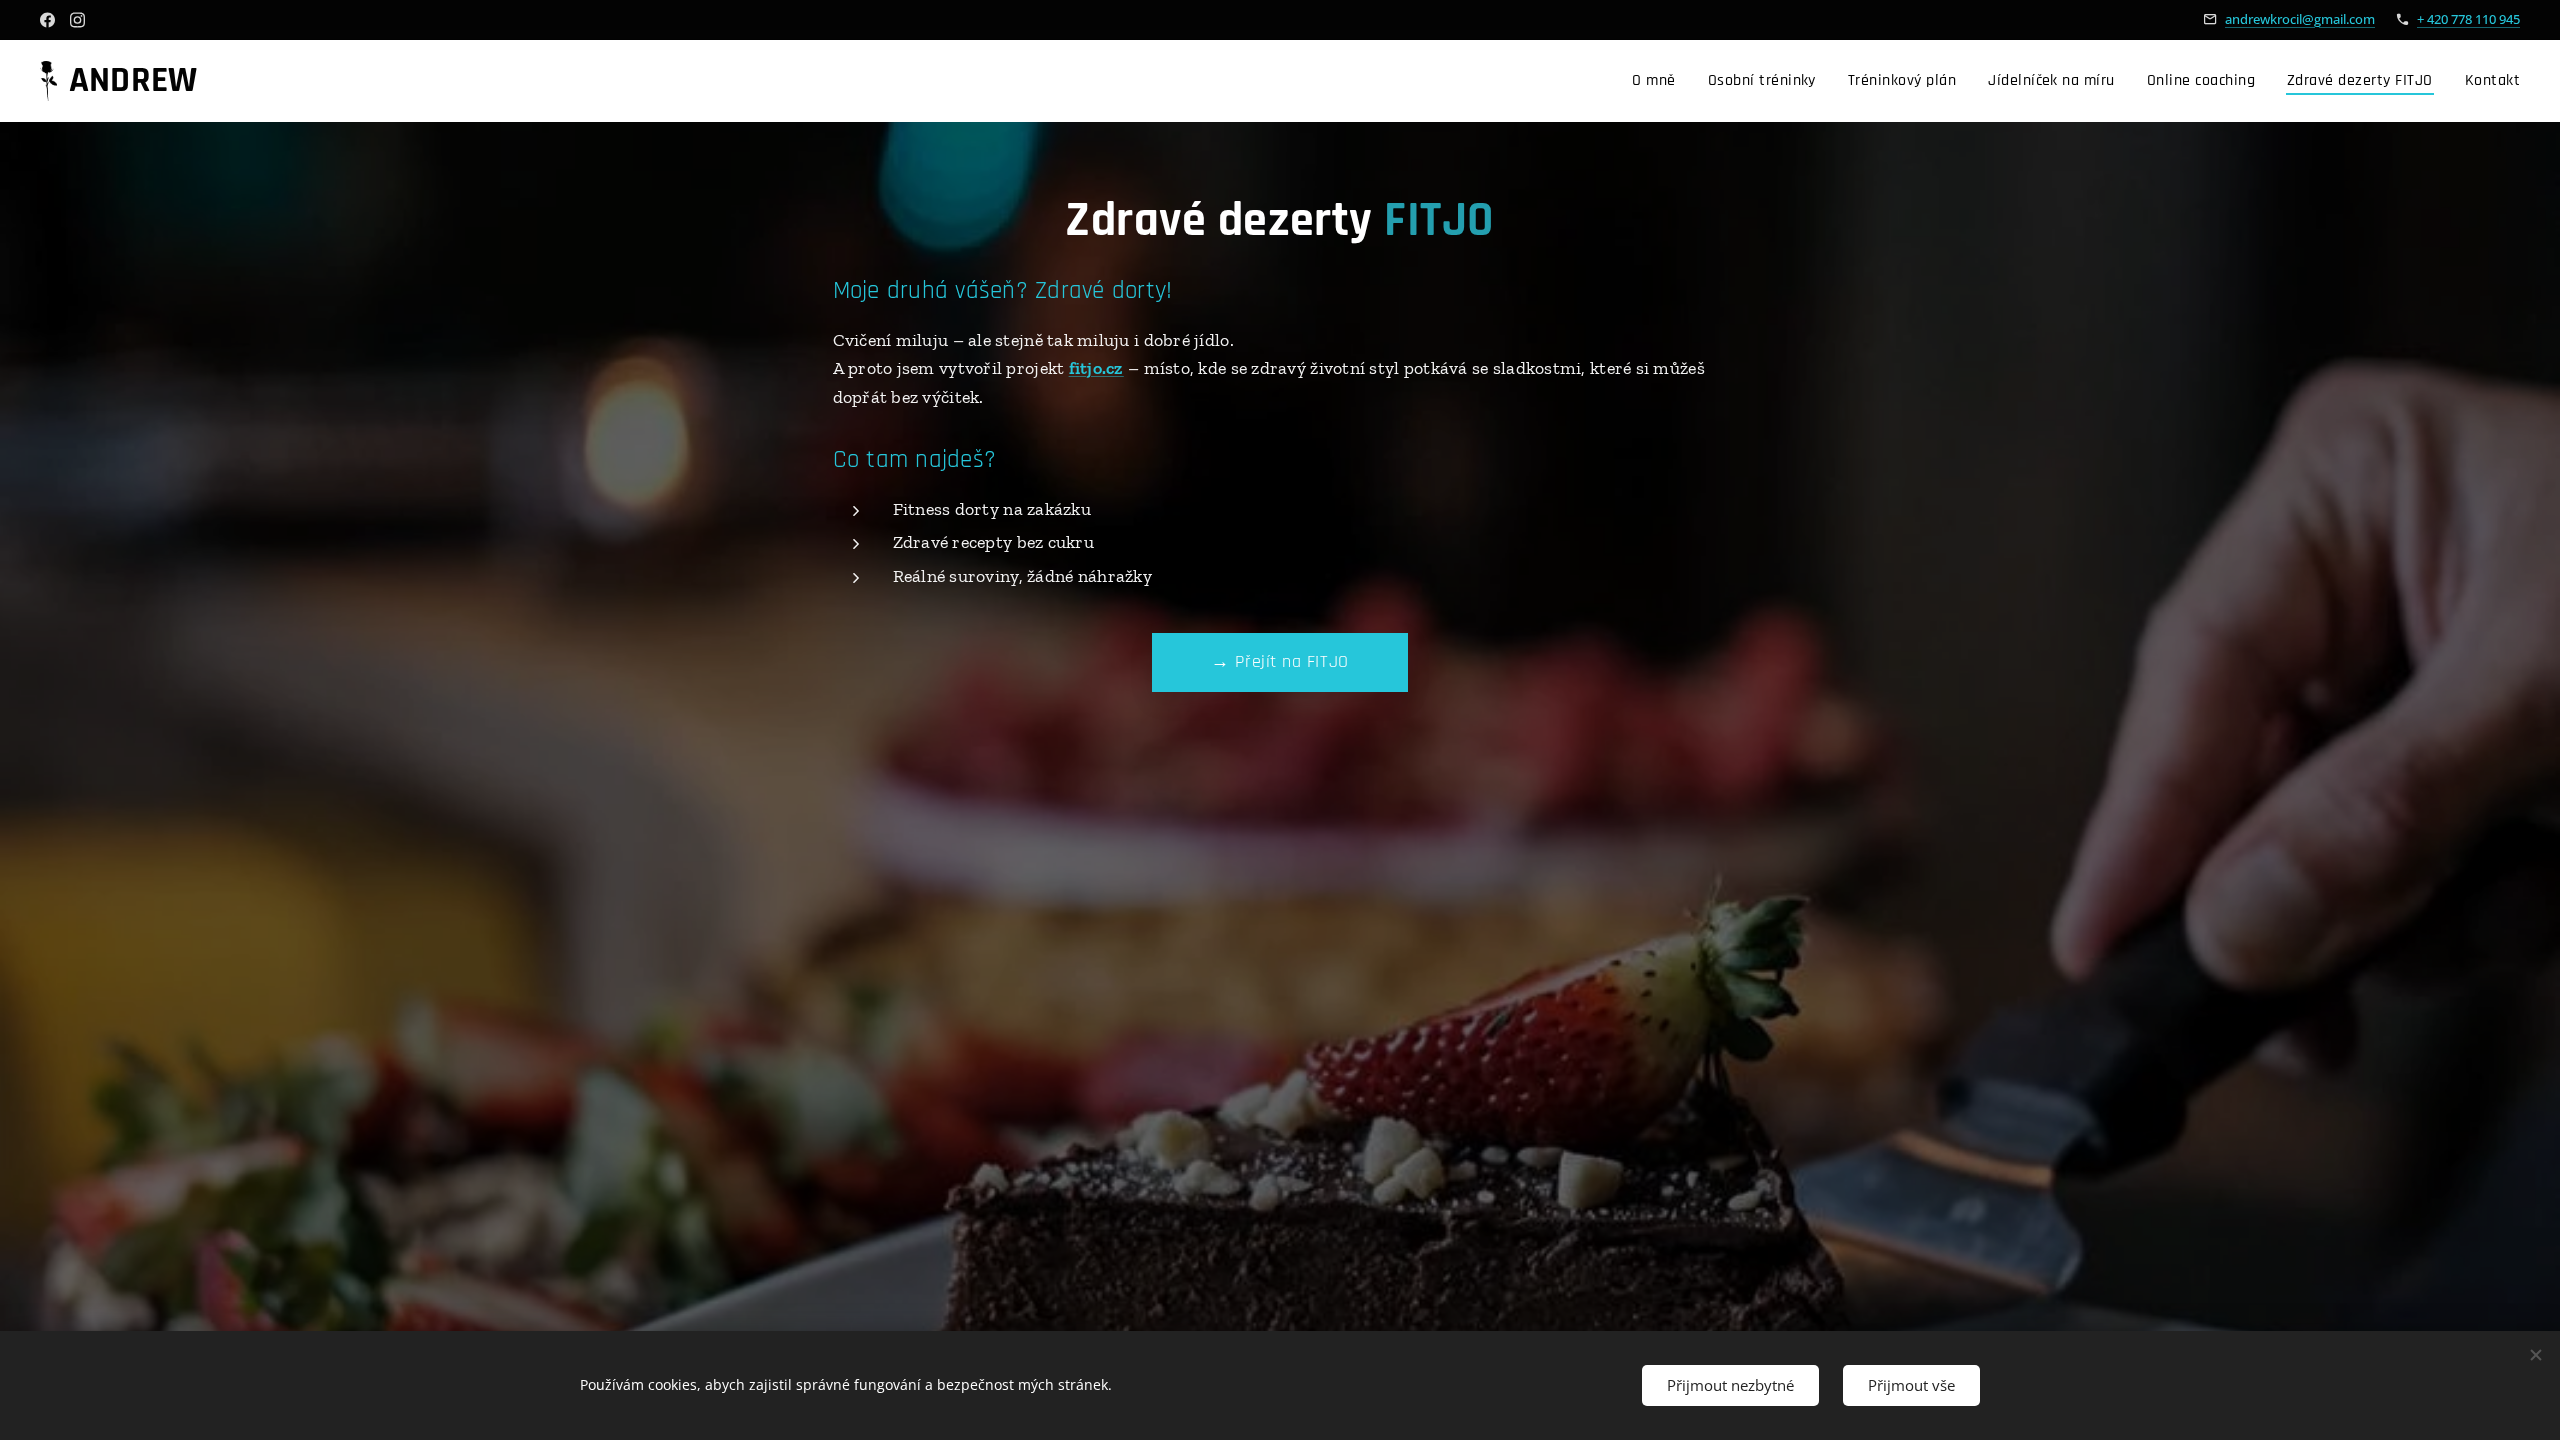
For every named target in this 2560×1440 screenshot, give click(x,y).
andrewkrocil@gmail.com (2300, 19)
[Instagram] (77, 20)
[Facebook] (47, 20)
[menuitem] (1659, 81)
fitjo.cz (1096, 368)
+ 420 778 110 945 (2468, 19)
